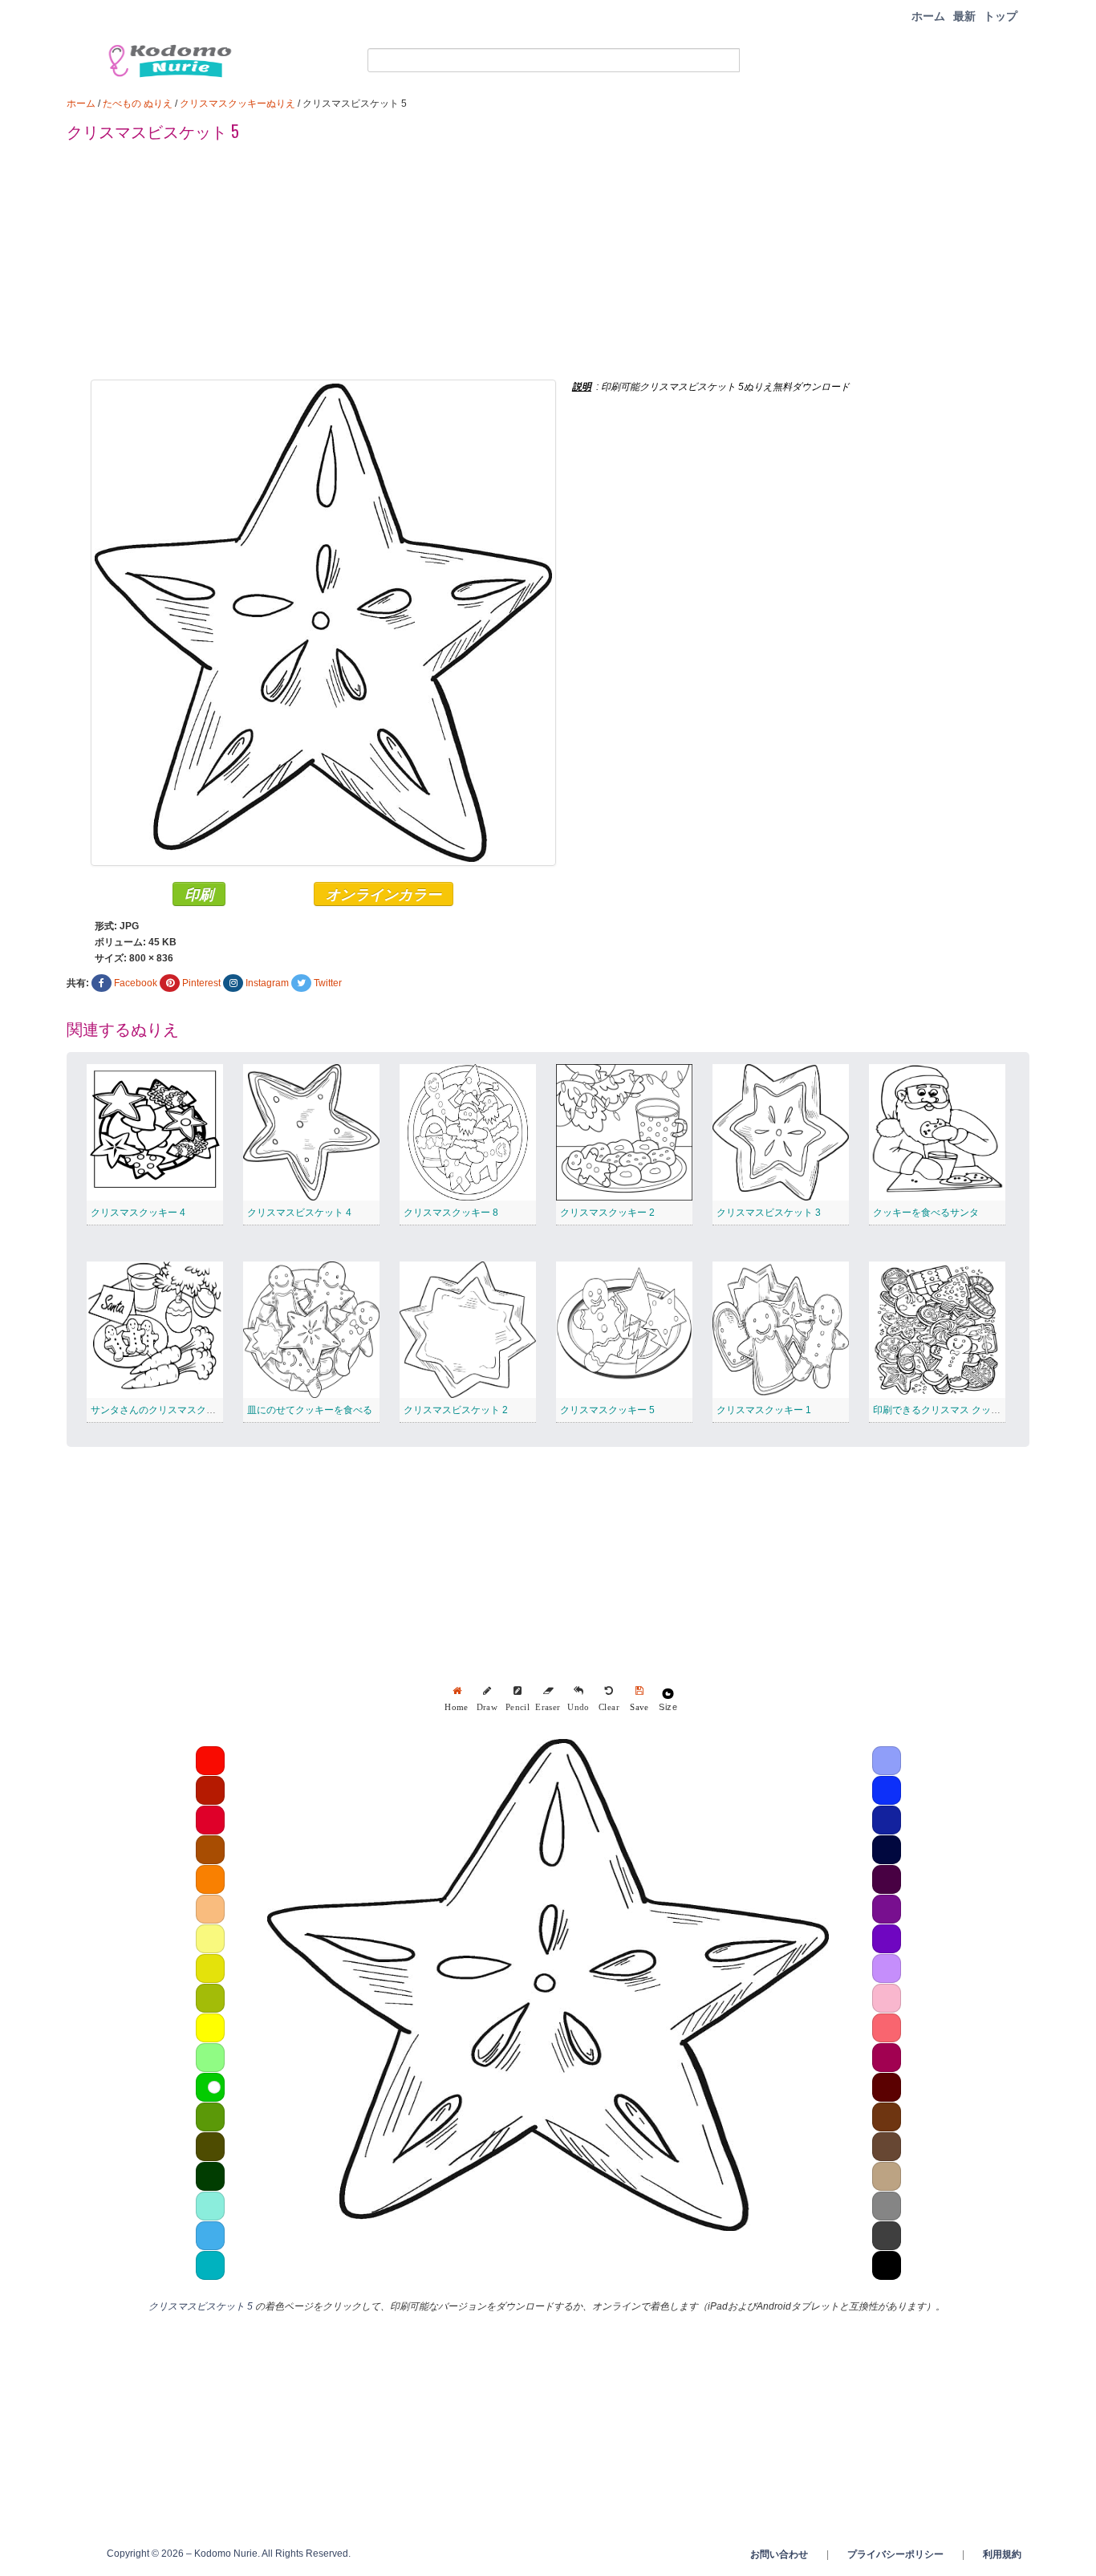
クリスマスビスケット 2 (456, 1410)
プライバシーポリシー (895, 2554)
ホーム (928, 16)
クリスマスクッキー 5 (607, 1410)
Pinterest (201, 983)
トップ (1001, 16)
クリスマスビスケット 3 (769, 1213)
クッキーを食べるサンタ (926, 1213)
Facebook (136, 983)
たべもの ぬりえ (138, 104)
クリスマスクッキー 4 (138, 1213)
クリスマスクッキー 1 (764, 1410)
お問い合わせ (779, 2554)
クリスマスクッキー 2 (607, 1213)
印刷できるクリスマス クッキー (942, 1410)
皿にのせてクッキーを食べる (310, 1410)
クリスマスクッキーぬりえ (237, 104)
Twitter (328, 983)
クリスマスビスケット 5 (201, 2306)
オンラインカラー (384, 894)
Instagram (267, 983)
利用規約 (1002, 2554)
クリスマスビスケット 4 (299, 1213)
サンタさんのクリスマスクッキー (163, 1410)
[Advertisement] (548, 267)
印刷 (199, 894)
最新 (964, 16)
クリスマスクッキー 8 (451, 1213)
